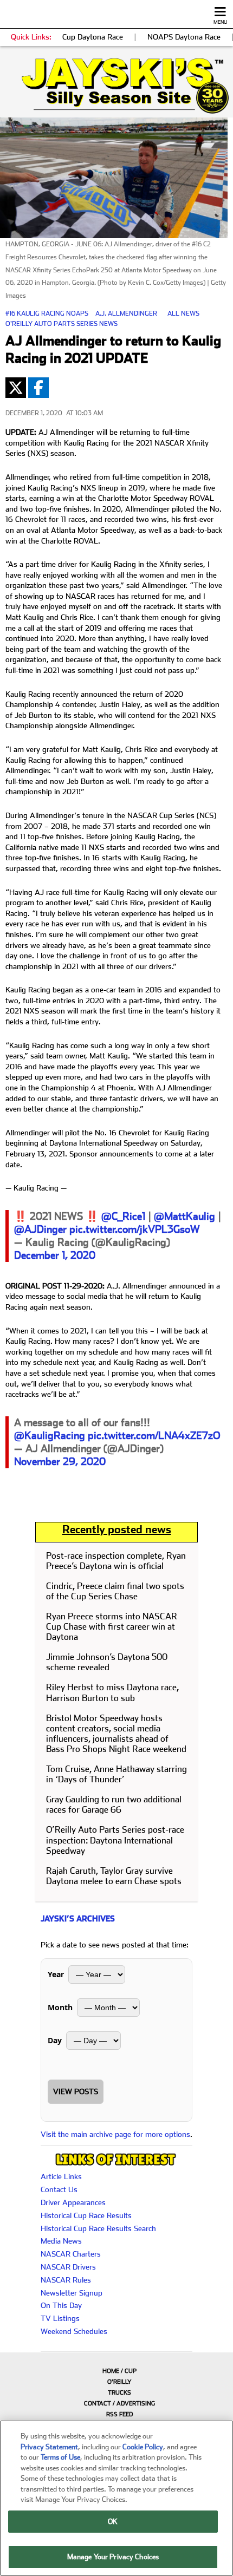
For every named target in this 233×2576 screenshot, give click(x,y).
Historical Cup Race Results (86, 2215)
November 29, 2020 (60, 1462)
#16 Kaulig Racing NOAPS (47, 313)
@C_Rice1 (123, 1216)
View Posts (76, 2091)
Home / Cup (119, 2371)
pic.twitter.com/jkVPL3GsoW (135, 1229)
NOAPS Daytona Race (184, 37)
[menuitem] (116, 2371)
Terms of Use (60, 2457)
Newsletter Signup (72, 2293)
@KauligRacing (50, 1436)
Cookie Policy (143, 2447)
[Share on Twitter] (16, 388)
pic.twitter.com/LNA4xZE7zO (154, 1436)
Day (55, 2040)
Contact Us (59, 2189)
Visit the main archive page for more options (115, 2134)
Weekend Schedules (74, 2331)
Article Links (61, 2176)
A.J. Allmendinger (126, 313)
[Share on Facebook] (38, 388)
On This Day (61, 2305)
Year (56, 1974)
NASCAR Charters (71, 2254)
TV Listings (60, 2318)
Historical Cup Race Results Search (98, 2228)
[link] (116, 86)
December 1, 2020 (55, 1255)
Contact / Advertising (119, 2404)
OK (113, 2522)
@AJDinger (40, 1229)
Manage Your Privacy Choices (113, 2557)
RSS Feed (119, 2414)
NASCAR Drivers (68, 2267)
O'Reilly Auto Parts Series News (62, 324)
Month (60, 2007)
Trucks (119, 2393)
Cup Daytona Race (93, 37)
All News (183, 313)
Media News (61, 2241)
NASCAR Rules (66, 2280)
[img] (116, 86)
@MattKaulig (185, 1216)
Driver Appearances (73, 2202)
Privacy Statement (49, 2447)
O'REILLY (119, 2382)
